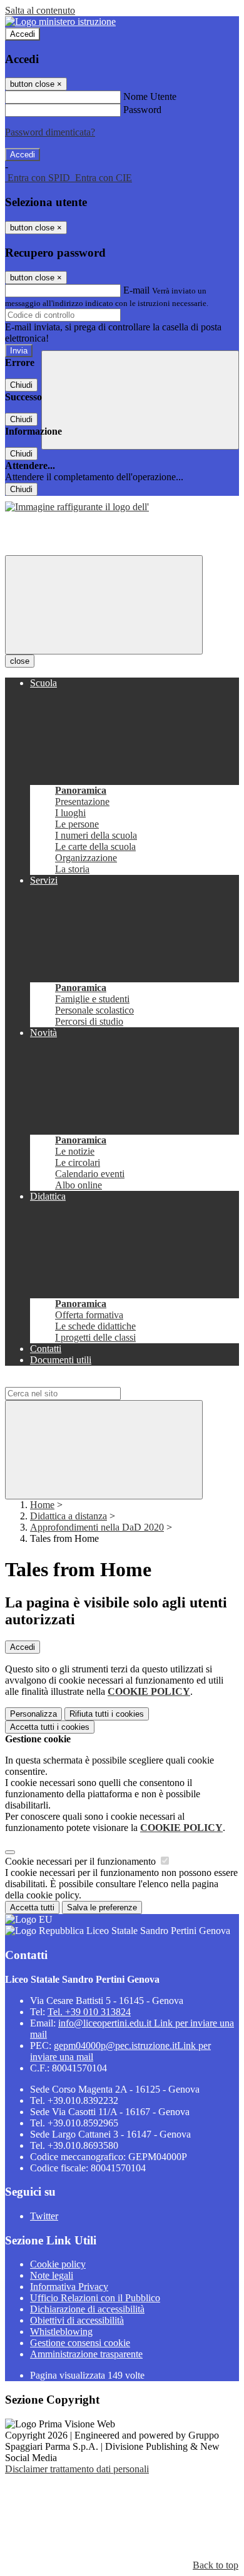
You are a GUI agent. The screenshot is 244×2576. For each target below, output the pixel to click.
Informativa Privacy (69, 2287)
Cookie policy (58, 2264)
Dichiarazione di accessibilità (87, 2309)
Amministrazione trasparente (86, 2354)
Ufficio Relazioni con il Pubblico (95, 2298)
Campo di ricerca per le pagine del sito (81, 1381)
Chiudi (21, 385)
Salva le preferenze (102, 1907)
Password (142, 110)
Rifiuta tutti (107, 1714)
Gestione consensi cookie (80, 2343)
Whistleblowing (61, 2332)
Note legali (52, 2275)
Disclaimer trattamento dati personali (77, 2469)
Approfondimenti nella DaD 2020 (97, 1527)
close (20, 661)
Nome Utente (150, 96)
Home (42, 1505)
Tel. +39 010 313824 (89, 2012)
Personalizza (33, 1714)
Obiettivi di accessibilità (77, 2320)
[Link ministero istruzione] (60, 22)
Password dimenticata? (50, 132)
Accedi (23, 34)
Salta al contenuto (40, 10)
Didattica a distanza (69, 1516)
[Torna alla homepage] (77, 507)
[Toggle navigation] (104, 605)
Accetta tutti (50, 1727)
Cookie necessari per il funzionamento (82, 1861)
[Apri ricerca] (140, 400)
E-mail (136, 290)
